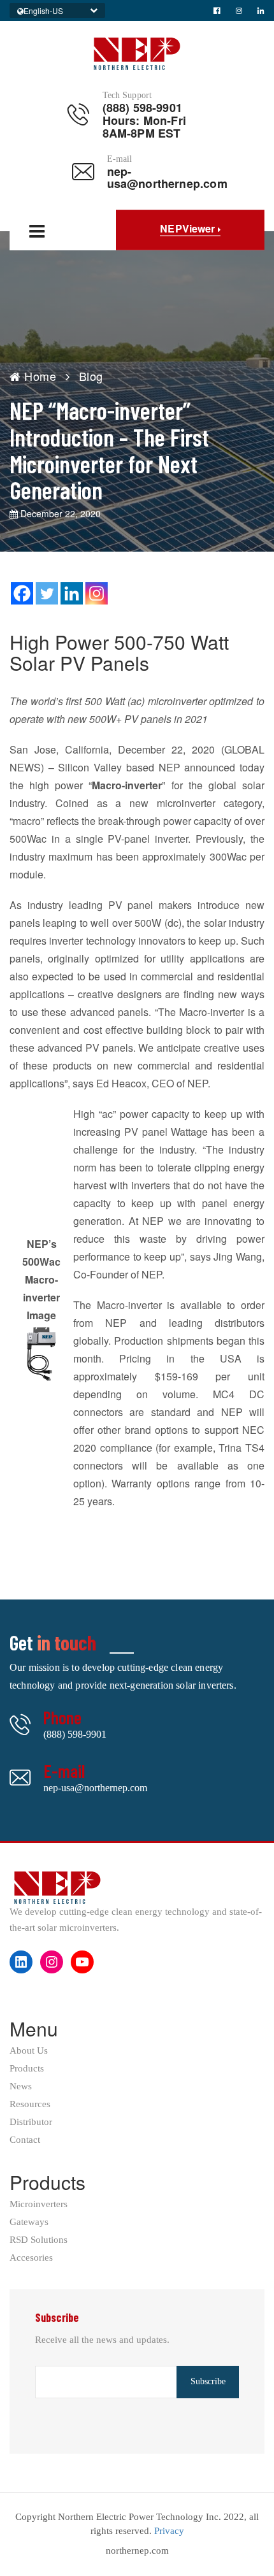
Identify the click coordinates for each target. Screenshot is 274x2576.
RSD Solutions (39, 2240)
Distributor (31, 2122)
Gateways (29, 2222)
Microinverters (39, 2204)
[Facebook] (22, 593)
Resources (30, 2104)
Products (27, 2069)
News (21, 2086)
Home (39, 376)
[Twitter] (47, 593)
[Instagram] (97, 593)
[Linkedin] (72, 593)
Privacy (169, 2531)
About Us (29, 2051)
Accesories (31, 2258)
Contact (25, 2140)
